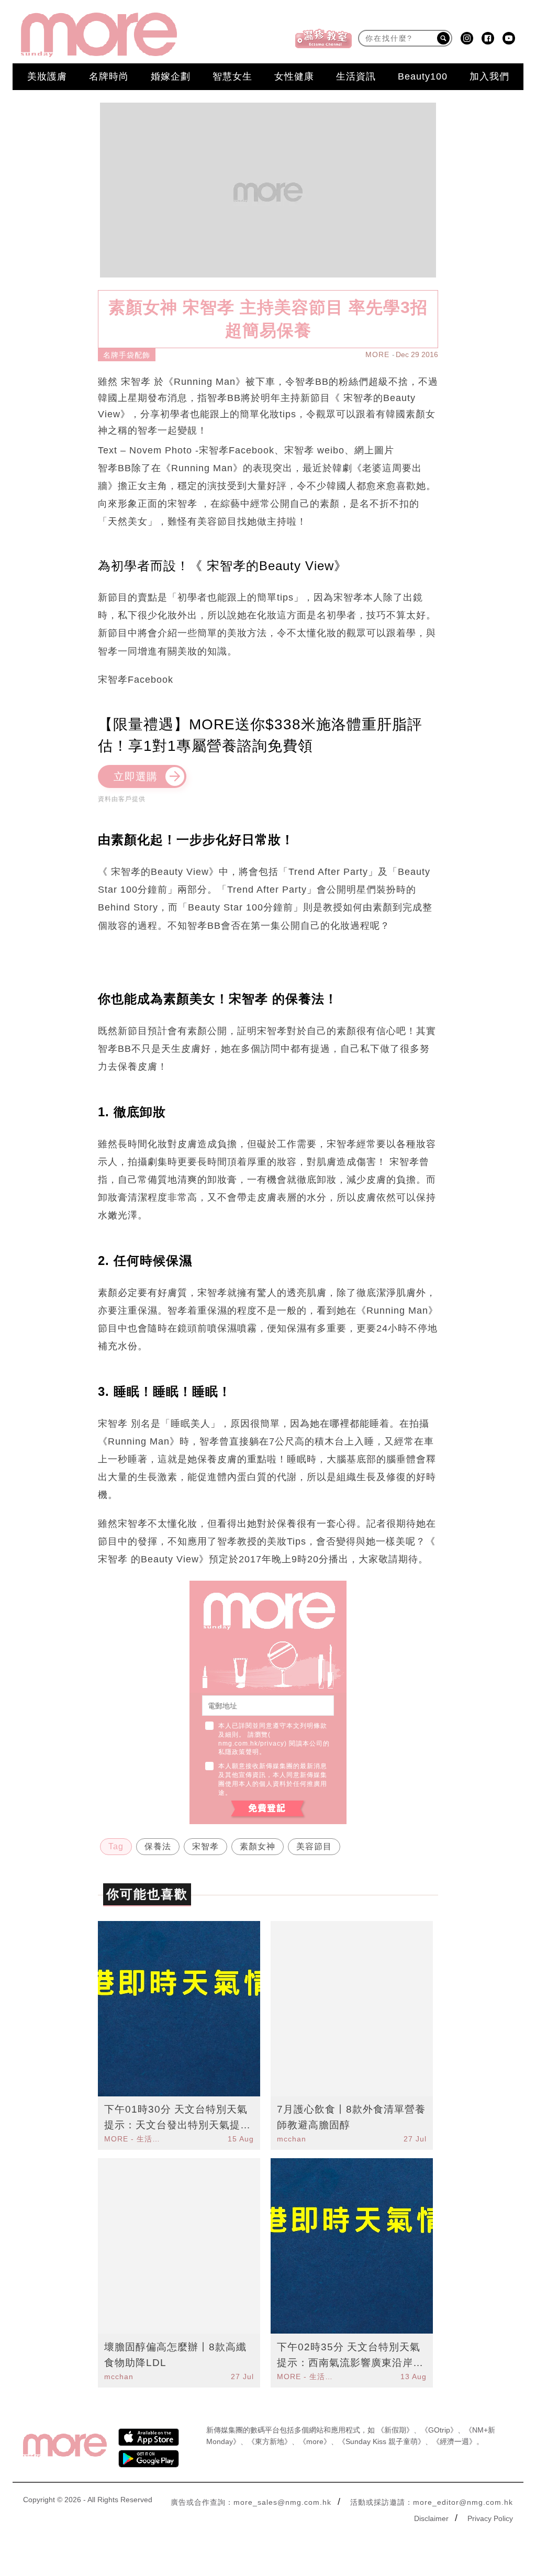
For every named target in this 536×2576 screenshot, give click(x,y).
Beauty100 (423, 76)
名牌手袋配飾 (127, 355)
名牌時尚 (109, 76)
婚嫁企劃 (171, 76)
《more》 (315, 2441)
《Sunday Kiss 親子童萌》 (382, 2441)
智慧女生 (232, 76)
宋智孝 (205, 1846)
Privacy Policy (490, 2518)
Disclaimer (431, 2518)
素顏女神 (258, 1846)
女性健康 (294, 76)
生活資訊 (356, 76)
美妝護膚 (47, 76)
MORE (377, 354)
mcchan (292, 2139)
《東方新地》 (270, 2441)
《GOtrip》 (439, 2430)
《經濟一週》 (454, 2441)
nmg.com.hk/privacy (251, 1744)
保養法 (158, 1846)
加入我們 (489, 76)
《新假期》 (395, 2430)
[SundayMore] (99, 35)
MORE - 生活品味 (133, 2139)
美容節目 (314, 1846)
